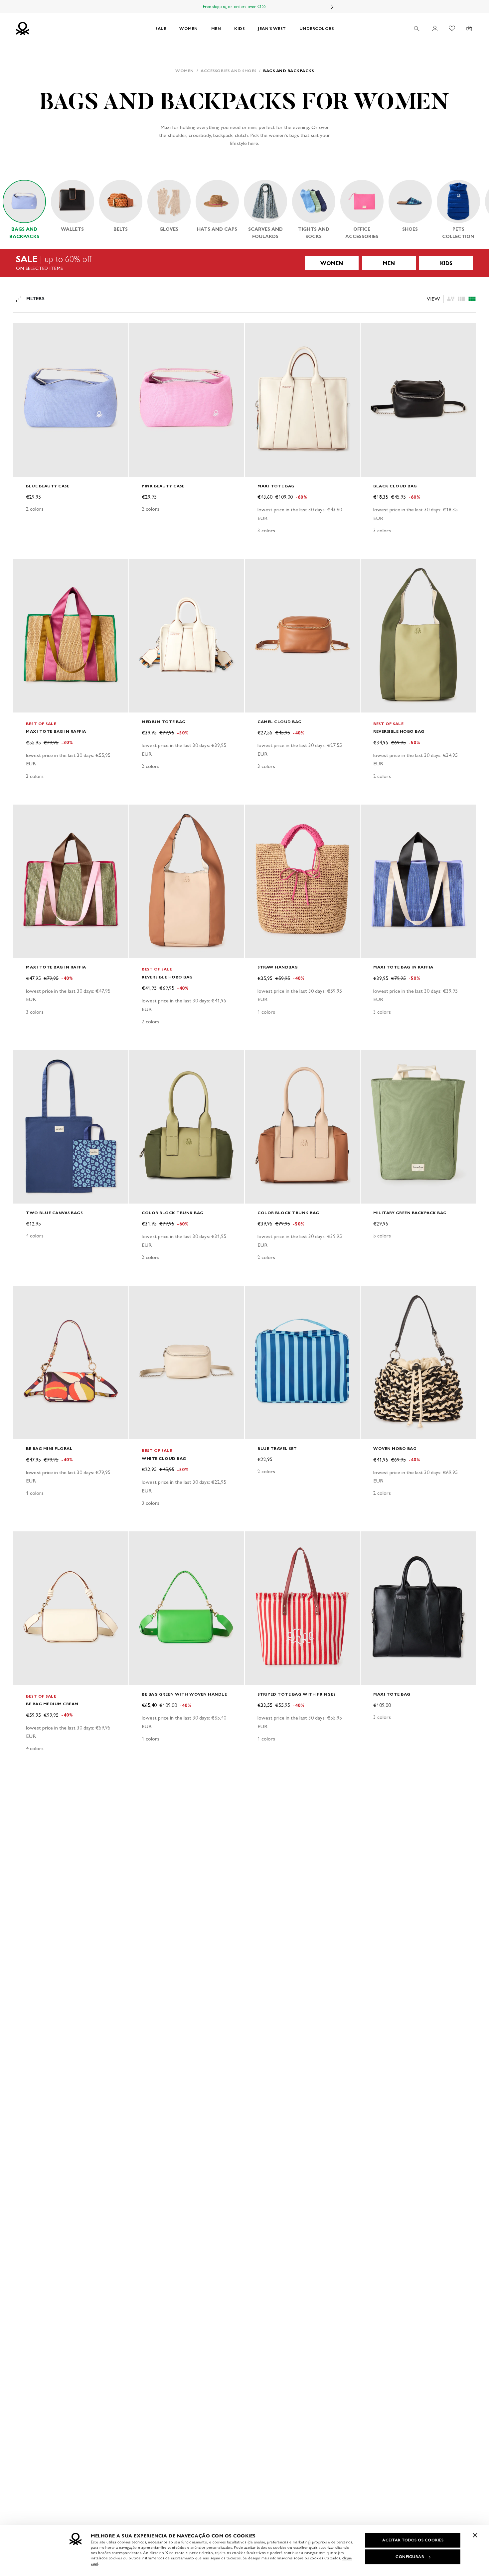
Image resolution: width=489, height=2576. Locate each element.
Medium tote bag (164, 722)
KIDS (239, 28)
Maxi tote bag (276, 486)
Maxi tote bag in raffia (56, 731)
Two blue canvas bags (54, 1213)
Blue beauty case (48, 486)
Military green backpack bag (410, 1213)
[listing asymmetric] (451, 299)
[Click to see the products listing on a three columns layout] (472, 299)
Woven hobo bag (395, 1448)
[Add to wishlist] (24, 332)
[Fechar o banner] (475, 2535)
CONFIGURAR (410, 2557)
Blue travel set (277, 1448)
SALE (161, 28)
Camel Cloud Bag (280, 722)
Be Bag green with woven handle (184, 1694)
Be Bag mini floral (49, 1448)
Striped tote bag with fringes (297, 1694)
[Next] (332, 7)
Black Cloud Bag (395, 486)
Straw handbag (278, 967)
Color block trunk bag (173, 1213)
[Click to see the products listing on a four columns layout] (461, 299)
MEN (216, 28)
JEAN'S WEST (272, 28)
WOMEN (189, 28)
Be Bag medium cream (52, 1704)
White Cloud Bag (164, 1458)
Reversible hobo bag (399, 731)
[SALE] (244, 263)
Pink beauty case (163, 486)
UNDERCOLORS (317, 28)
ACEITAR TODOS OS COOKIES (413, 2540)
